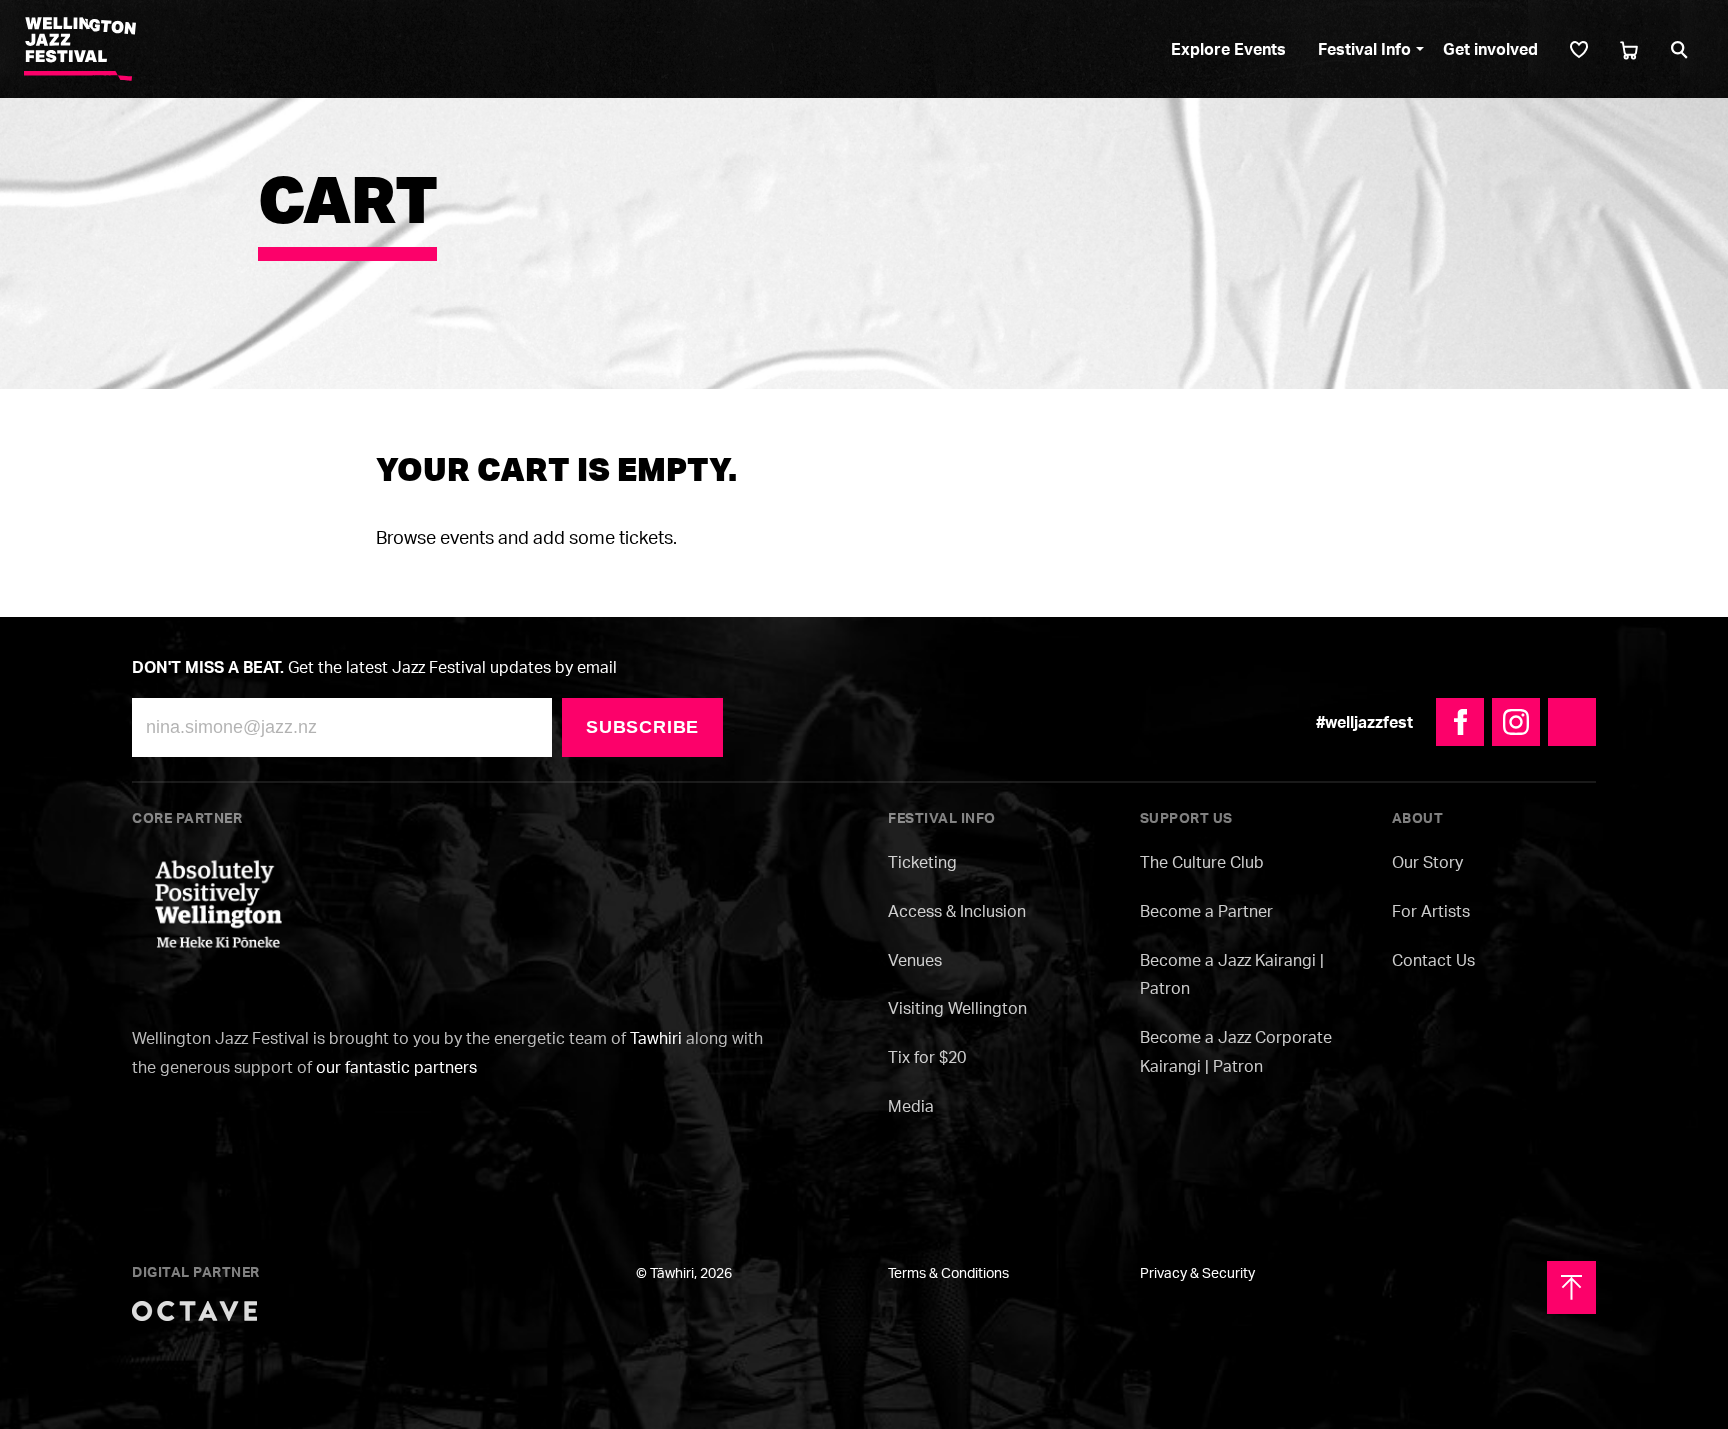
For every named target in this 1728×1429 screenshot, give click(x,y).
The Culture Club (1202, 862)
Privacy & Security (1197, 1272)
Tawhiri (656, 1038)
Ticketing (922, 862)
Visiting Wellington (957, 1008)
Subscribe (642, 727)
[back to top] (1571, 1287)
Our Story (1427, 862)
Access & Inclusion (957, 911)
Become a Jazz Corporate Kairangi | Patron (1236, 1051)
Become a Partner (1206, 911)
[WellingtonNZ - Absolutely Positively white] (218, 902)
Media (911, 1106)
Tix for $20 (927, 1057)
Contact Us (1433, 960)
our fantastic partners (396, 1067)
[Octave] (194, 1309)
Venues (915, 960)
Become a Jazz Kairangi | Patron (1232, 974)
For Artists (1431, 911)
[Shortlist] (1579, 49)
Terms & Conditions (948, 1272)
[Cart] (1629, 49)
